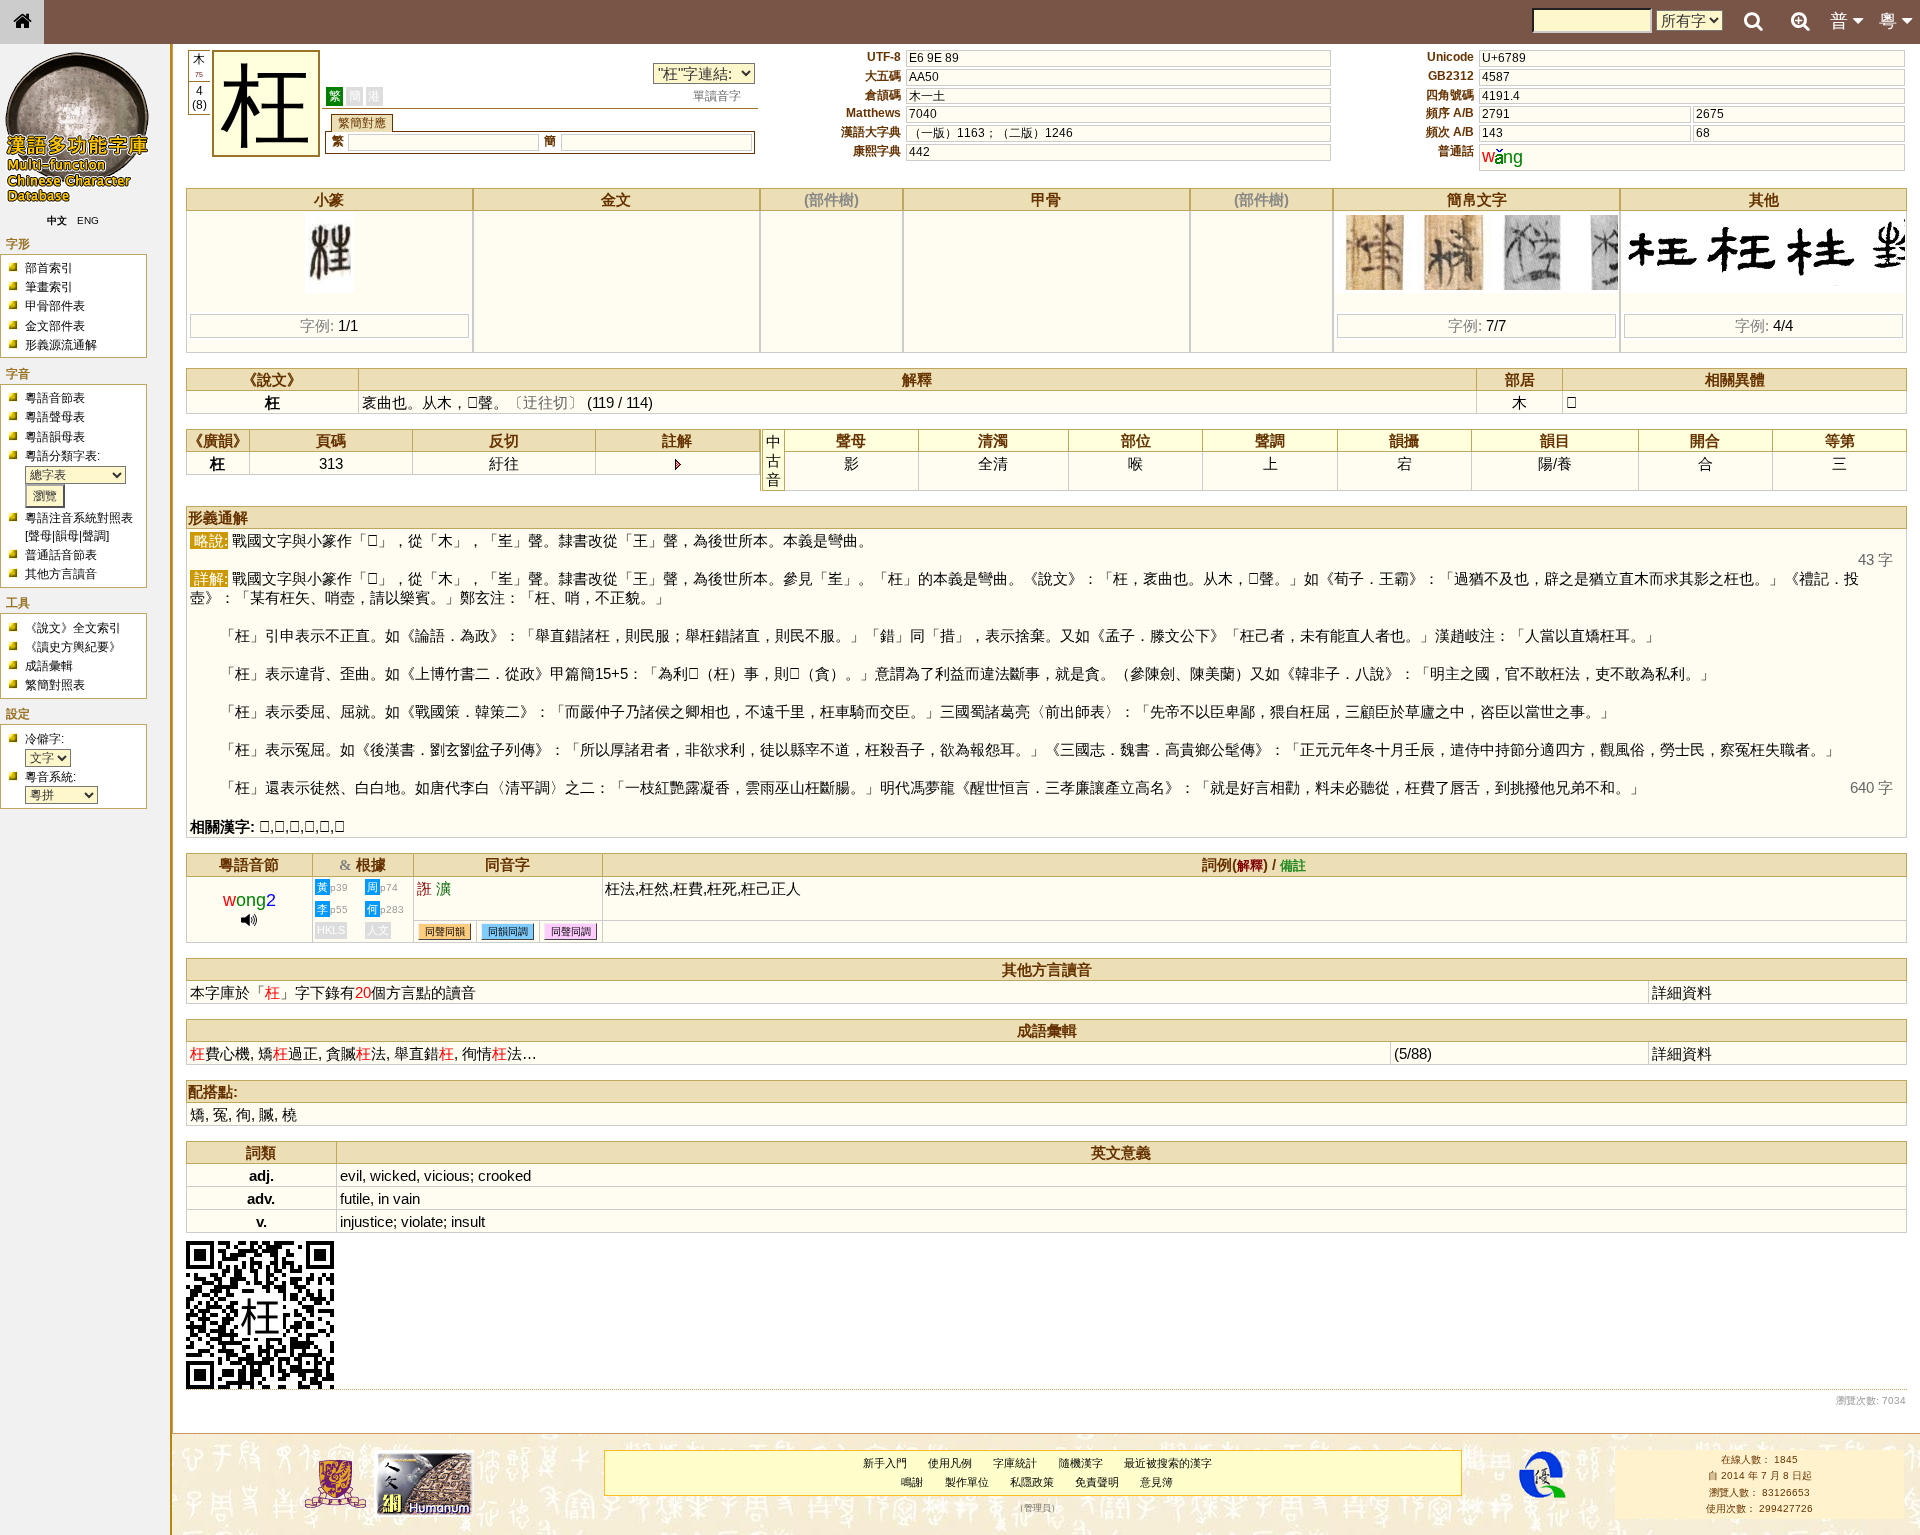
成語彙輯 (49, 666)
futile (355, 1198)
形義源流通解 (61, 345)
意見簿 (1156, 1482)
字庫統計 (1015, 1463)
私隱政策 (1032, 1482)
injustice (366, 1221)
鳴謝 (912, 1482)
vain (406, 1198)
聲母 (40, 536)
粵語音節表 (55, 398)
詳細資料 (1682, 992)
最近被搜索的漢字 (1168, 1463)
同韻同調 (508, 931)
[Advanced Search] (1800, 21)
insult (468, 1221)
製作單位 (967, 1482)
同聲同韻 (445, 931)
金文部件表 (55, 326)
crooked (504, 1175)
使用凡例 (950, 1463)
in (383, 1198)
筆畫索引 (49, 287)
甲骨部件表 (55, 306)
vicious (447, 1175)
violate (422, 1221)
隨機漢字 (1081, 1463)
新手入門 (885, 1463)
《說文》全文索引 (73, 628)
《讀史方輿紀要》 (73, 647)
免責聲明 (1097, 1482)
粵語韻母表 (55, 437)
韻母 (67, 536)
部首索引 (49, 268)
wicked (393, 1175)
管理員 (1037, 1508)
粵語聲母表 (55, 417)
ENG (88, 220)
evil (351, 1175)
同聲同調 (571, 931)
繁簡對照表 (55, 685)
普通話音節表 (61, 555)
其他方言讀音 (61, 574)
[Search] (1753, 22)
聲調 (94, 536)
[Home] (22, 22)
